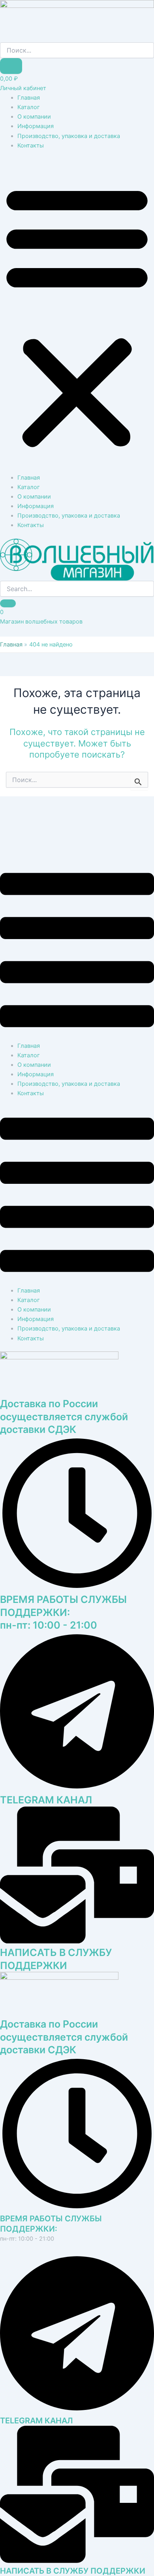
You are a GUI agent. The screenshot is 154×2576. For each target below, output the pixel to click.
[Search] (8, 603)
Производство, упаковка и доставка (69, 136)
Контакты (31, 146)
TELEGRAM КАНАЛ (46, 1800)
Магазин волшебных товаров (41, 622)
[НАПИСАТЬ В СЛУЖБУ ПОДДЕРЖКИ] (77, 2561)
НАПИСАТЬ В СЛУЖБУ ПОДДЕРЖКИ (73, 2571)
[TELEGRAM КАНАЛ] (77, 2411)
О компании (34, 117)
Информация (36, 126)
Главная (29, 98)
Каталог (29, 107)
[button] (77, 316)
